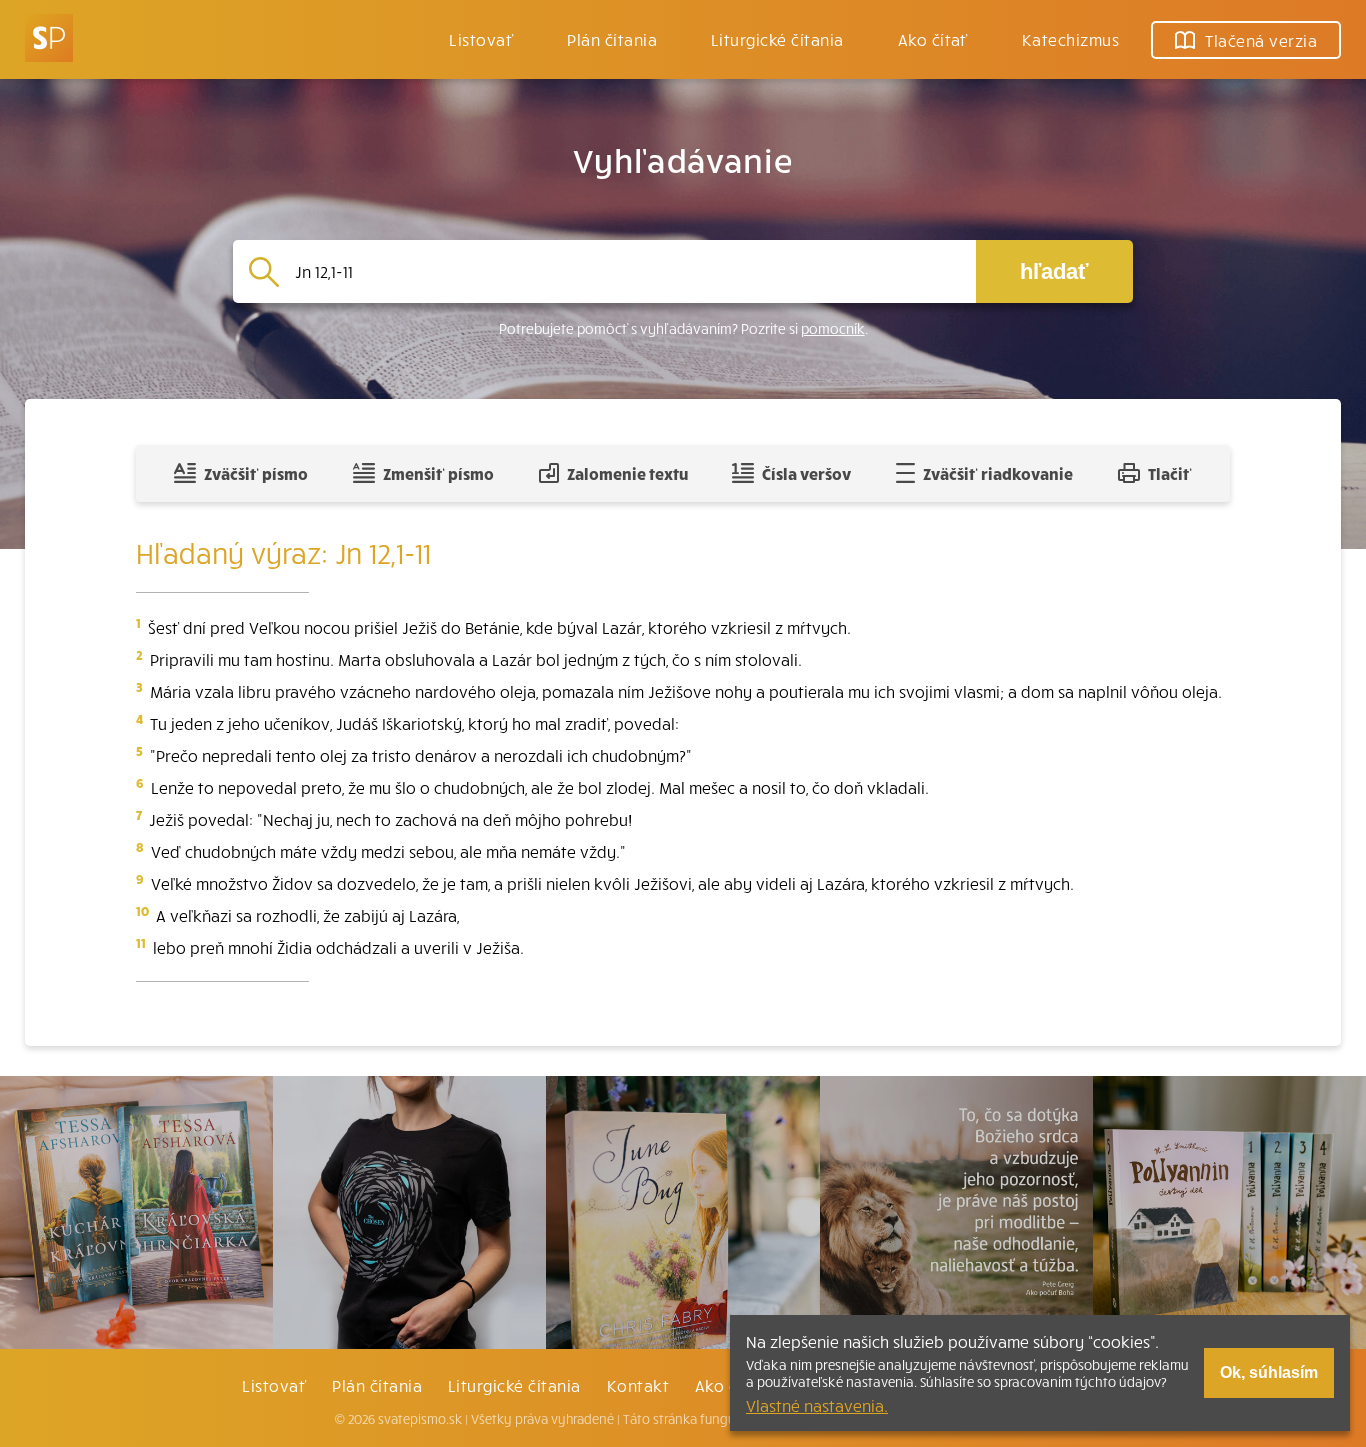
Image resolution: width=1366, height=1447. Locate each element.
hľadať (1054, 271)
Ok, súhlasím (1269, 1372)
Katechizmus (1070, 39)
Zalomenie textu (627, 473)
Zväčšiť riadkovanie (998, 473)
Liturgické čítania (777, 39)
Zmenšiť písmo (438, 473)
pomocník (833, 328)
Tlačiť (1170, 473)
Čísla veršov (806, 473)
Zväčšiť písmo (256, 473)
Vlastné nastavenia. (817, 1405)
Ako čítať (933, 39)
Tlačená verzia (1261, 40)
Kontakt (638, 1385)
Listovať (481, 39)
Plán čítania (377, 1385)
